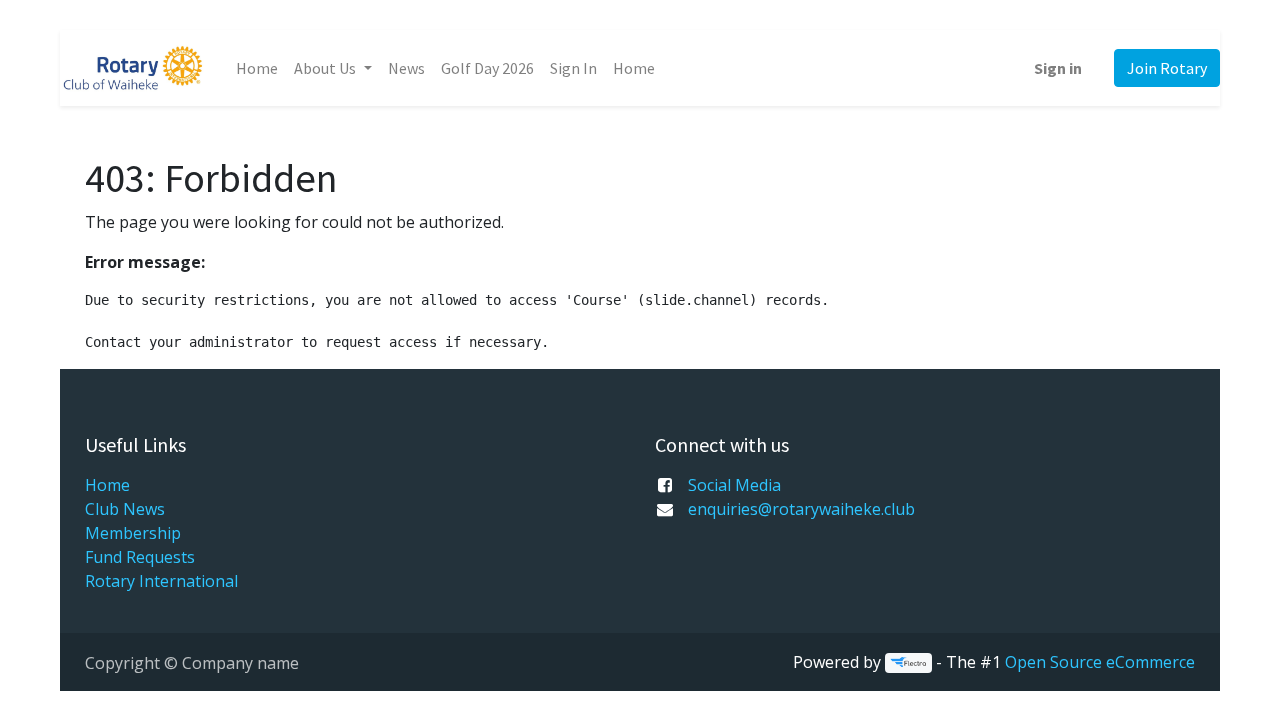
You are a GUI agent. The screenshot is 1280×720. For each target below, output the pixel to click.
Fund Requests (140, 557)
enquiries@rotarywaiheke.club (801, 509)
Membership (133, 533)
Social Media (734, 485)
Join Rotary (1167, 68)
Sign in (1058, 68)
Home (107, 485)
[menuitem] (257, 68)
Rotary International (161, 581)
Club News (125, 509)
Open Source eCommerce (1100, 662)
